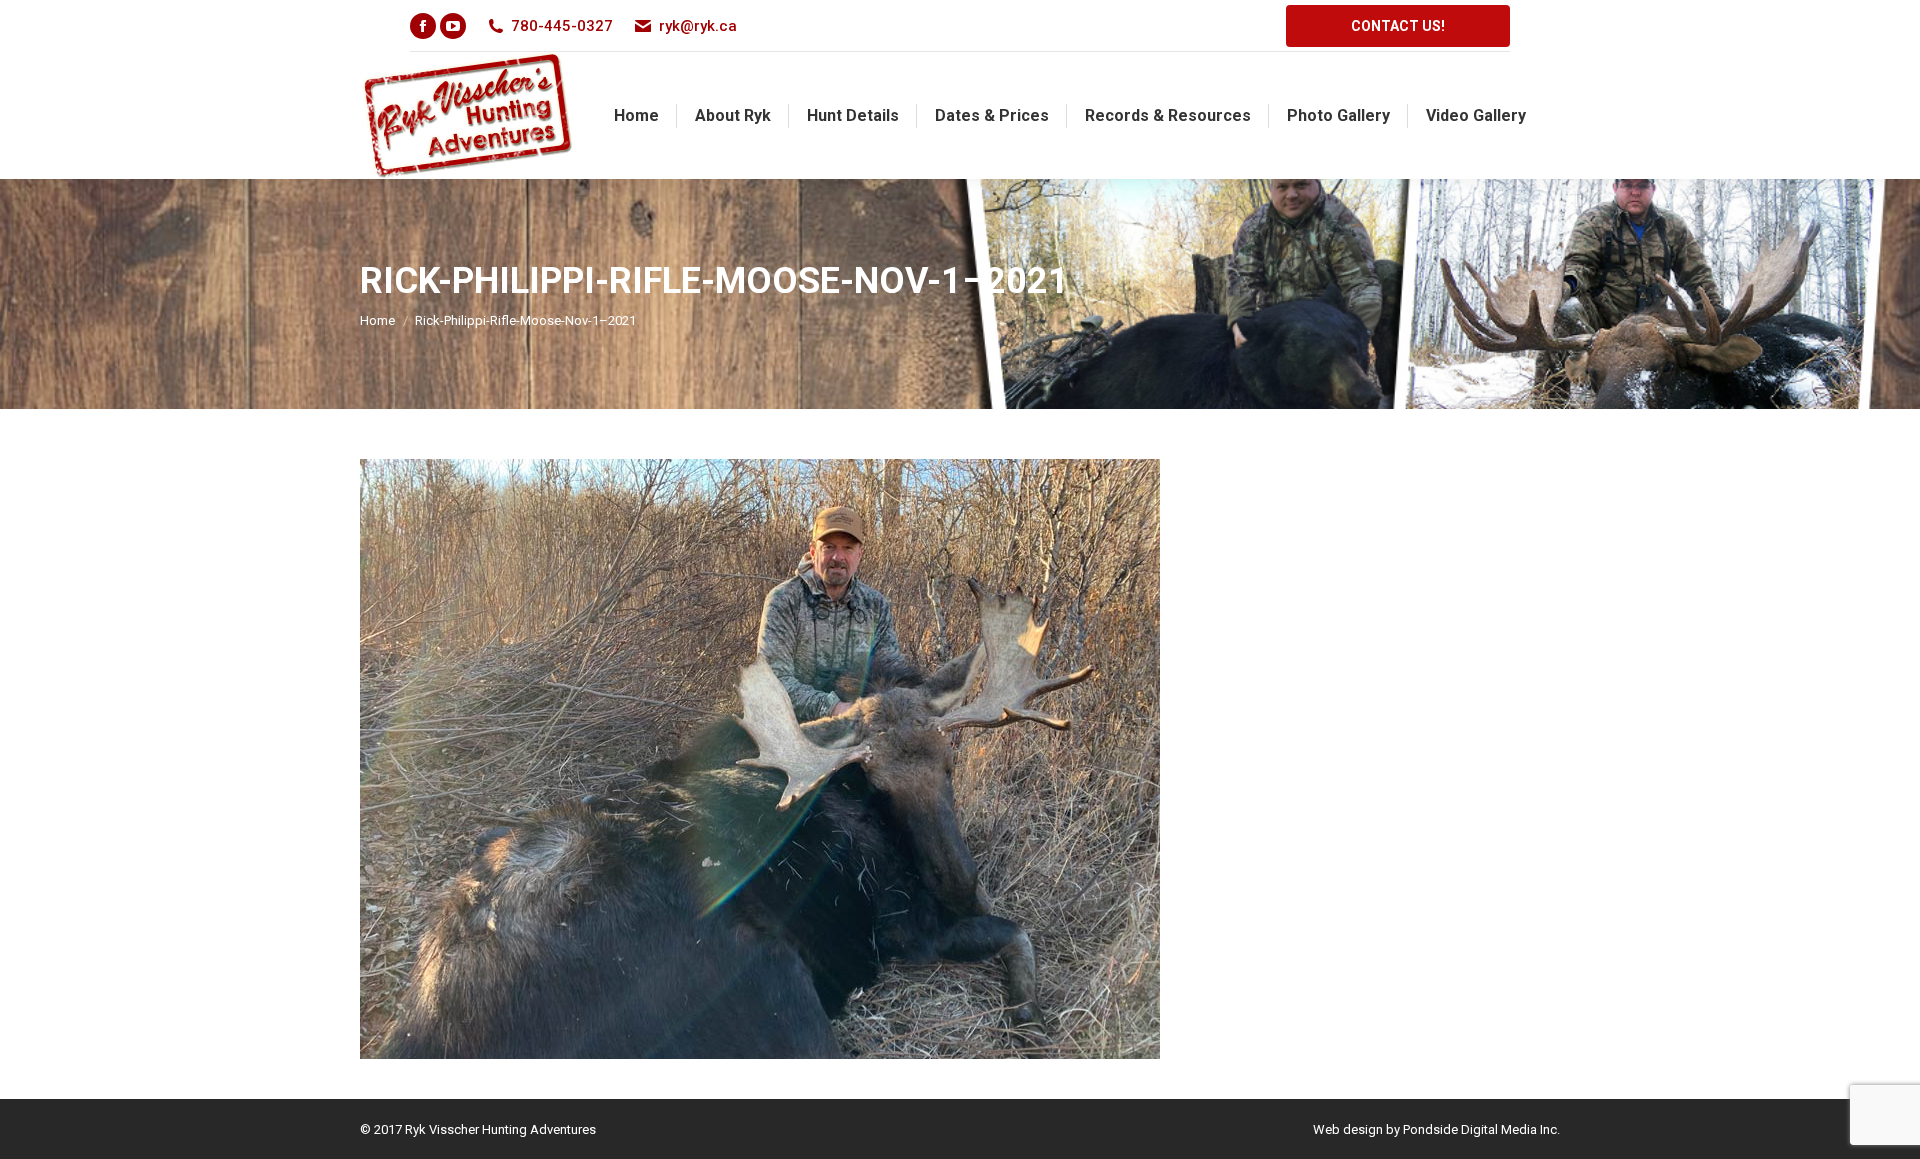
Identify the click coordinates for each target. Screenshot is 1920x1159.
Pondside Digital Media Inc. (1481, 1129)
